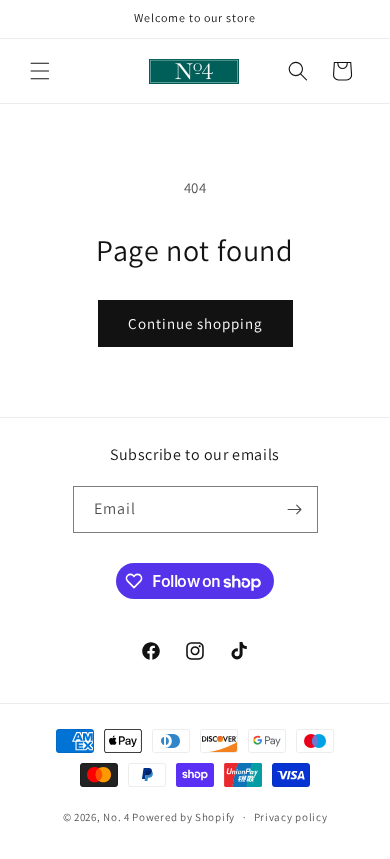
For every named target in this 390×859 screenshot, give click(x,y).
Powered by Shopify (183, 817)
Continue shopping (195, 323)
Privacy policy (291, 817)
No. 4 (116, 817)
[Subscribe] (295, 509)
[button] (40, 71)
